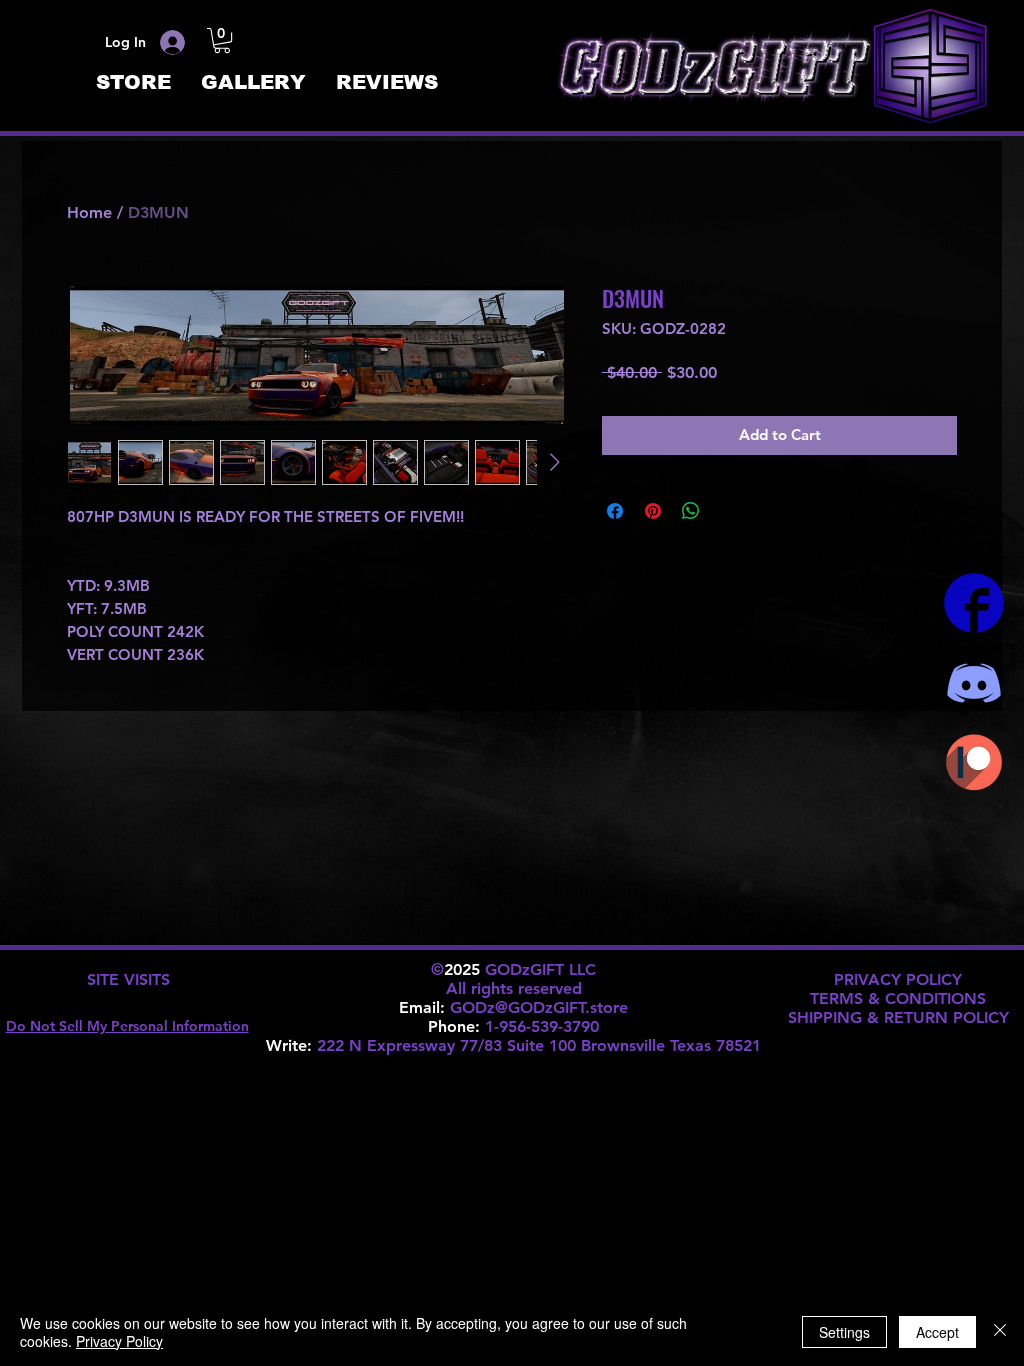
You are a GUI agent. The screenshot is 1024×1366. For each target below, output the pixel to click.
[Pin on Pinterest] (653, 511)
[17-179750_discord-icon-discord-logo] (974, 683)
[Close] (1000, 1332)
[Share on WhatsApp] (691, 511)
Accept (937, 1332)
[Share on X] (729, 511)
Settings (844, 1332)
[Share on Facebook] (615, 511)
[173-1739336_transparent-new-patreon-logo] (974, 763)
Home (89, 212)
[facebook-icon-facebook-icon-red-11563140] (974, 603)
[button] (222, 40)
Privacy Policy (119, 1341)
